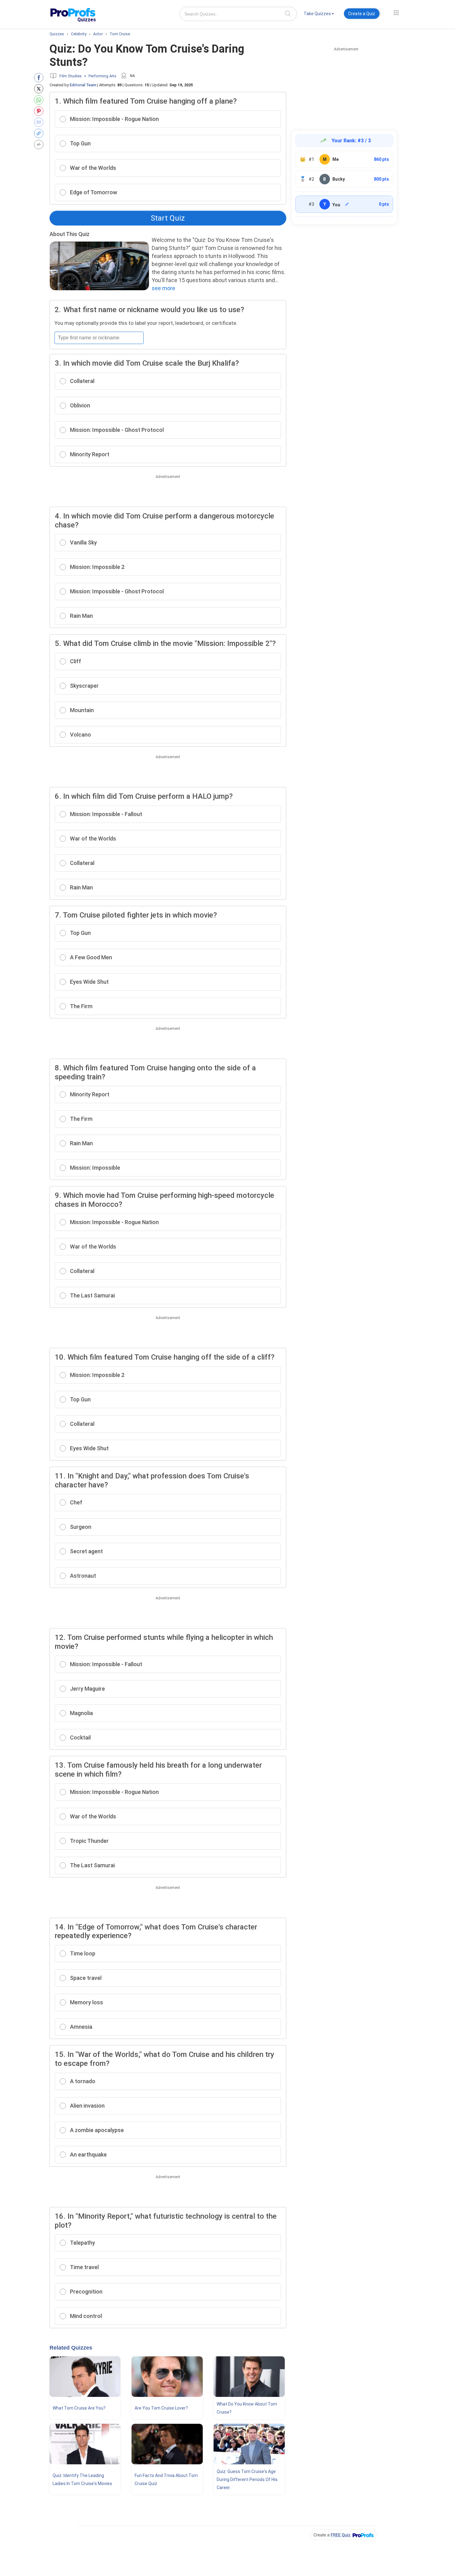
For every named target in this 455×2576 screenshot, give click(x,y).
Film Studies (71, 76)
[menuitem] (319, 15)
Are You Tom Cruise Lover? (161, 2408)
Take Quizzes (317, 14)
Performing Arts (102, 76)
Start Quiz (168, 218)
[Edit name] (347, 204)
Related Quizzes (71, 2348)
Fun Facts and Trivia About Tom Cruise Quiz (166, 2479)
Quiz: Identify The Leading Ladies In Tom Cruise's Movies (82, 2479)
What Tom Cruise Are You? (79, 2408)
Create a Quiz (362, 14)
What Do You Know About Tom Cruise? (247, 2408)
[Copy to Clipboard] (40, 133)
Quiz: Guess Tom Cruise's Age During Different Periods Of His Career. (247, 2479)
